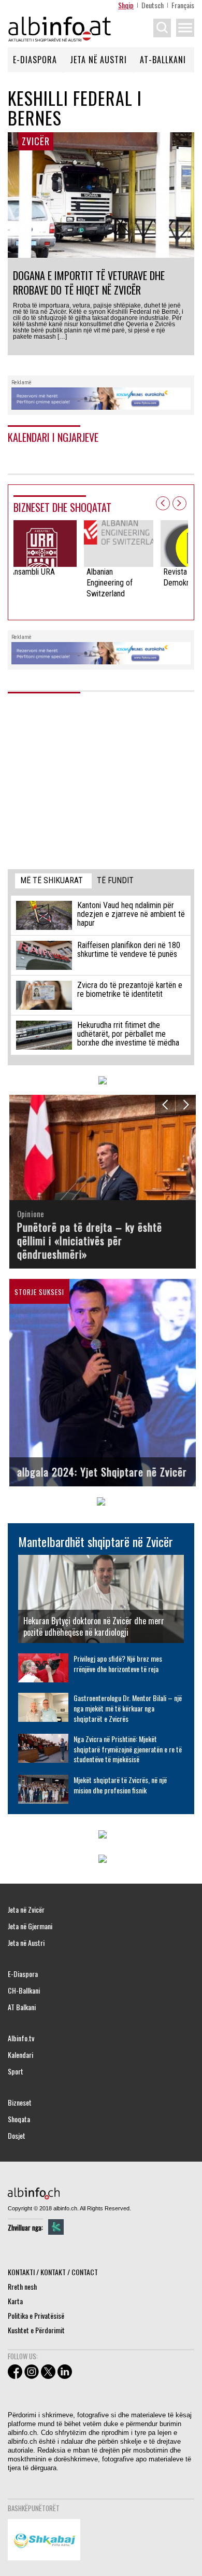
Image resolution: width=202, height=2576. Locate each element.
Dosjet (17, 2136)
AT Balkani (22, 2007)
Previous (163, 503)
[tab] (53, 881)
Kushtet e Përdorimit (36, 2330)
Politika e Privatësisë (36, 2315)
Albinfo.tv (21, 2038)
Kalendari (20, 2055)
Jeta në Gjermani (30, 1926)
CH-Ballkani (24, 1990)
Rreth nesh (22, 2286)
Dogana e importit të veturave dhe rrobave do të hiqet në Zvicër (89, 283)
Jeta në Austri (98, 60)
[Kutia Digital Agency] (56, 2227)
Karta (15, 2301)
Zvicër (36, 141)
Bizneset (20, 2102)
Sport (16, 2071)
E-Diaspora (35, 60)
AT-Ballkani (163, 60)
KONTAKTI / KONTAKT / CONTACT (53, 2272)
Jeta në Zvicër (26, 1910)
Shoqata (19, 2119)
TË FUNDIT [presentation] (115, 880)
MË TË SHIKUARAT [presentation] (52, 880)
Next (179, 503)
